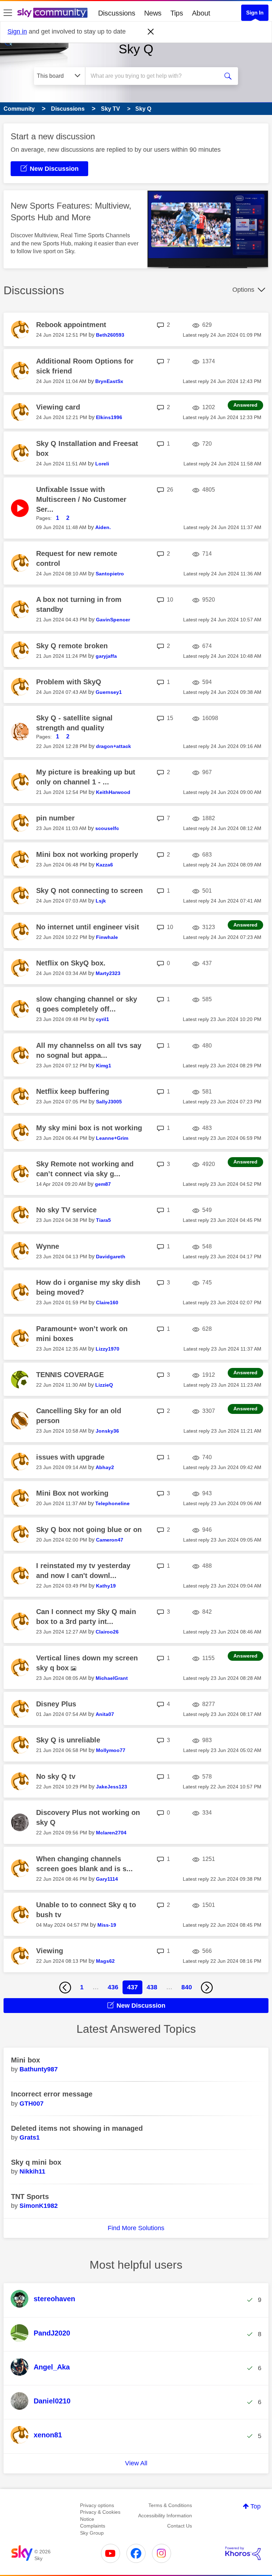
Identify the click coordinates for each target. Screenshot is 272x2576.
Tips (177, 13)
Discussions (117, 13)
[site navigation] (8, 13)
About (201, 13)
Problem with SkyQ (69, 682)
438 (152, 1987)
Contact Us (180, 2526)
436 (113, 1987)
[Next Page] (207, 1988)
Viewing (50, 1951)
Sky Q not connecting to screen (89, 890)
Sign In (255, 13)
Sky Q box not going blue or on (89, 1530)
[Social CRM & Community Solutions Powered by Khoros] (243, 2553)
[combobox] (154, 76)
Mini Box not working (72, 1493)
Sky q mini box (36, 2162)
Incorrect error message (52, 2094)
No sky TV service (66, 1210)
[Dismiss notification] (151, 32)
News (153, 13)
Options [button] (243, 290)
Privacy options (97, 2505)
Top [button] (256, 2506)
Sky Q (136, 49)
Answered (245, 405)
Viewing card (58, 407)
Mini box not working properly (87, 854)
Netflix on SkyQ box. (71, 963)
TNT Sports (30, 2197)
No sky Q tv (56, 1776)
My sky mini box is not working (89, 1128)
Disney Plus (56, 1704)
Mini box (25, 2060)
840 (187, 1987)
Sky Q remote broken (72, 646)
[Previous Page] (65, 1988)
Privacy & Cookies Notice (100, 2516)
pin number (55, 818)
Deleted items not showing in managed (77, 2128)
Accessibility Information (165, 2516)
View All (136, 2463)
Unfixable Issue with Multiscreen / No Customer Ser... (81, 499)
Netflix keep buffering (73, 1091)
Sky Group (92, 2533)
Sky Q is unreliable (68, 1740)
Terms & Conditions (170, 2505)
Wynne (48, 1246)
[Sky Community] (52, 13)
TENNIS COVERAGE (70, 1375)
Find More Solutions (136, 2228)
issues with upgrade (70, 1457)
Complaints (93, 2526)
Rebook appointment (71, 325)
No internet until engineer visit (88, 927)
